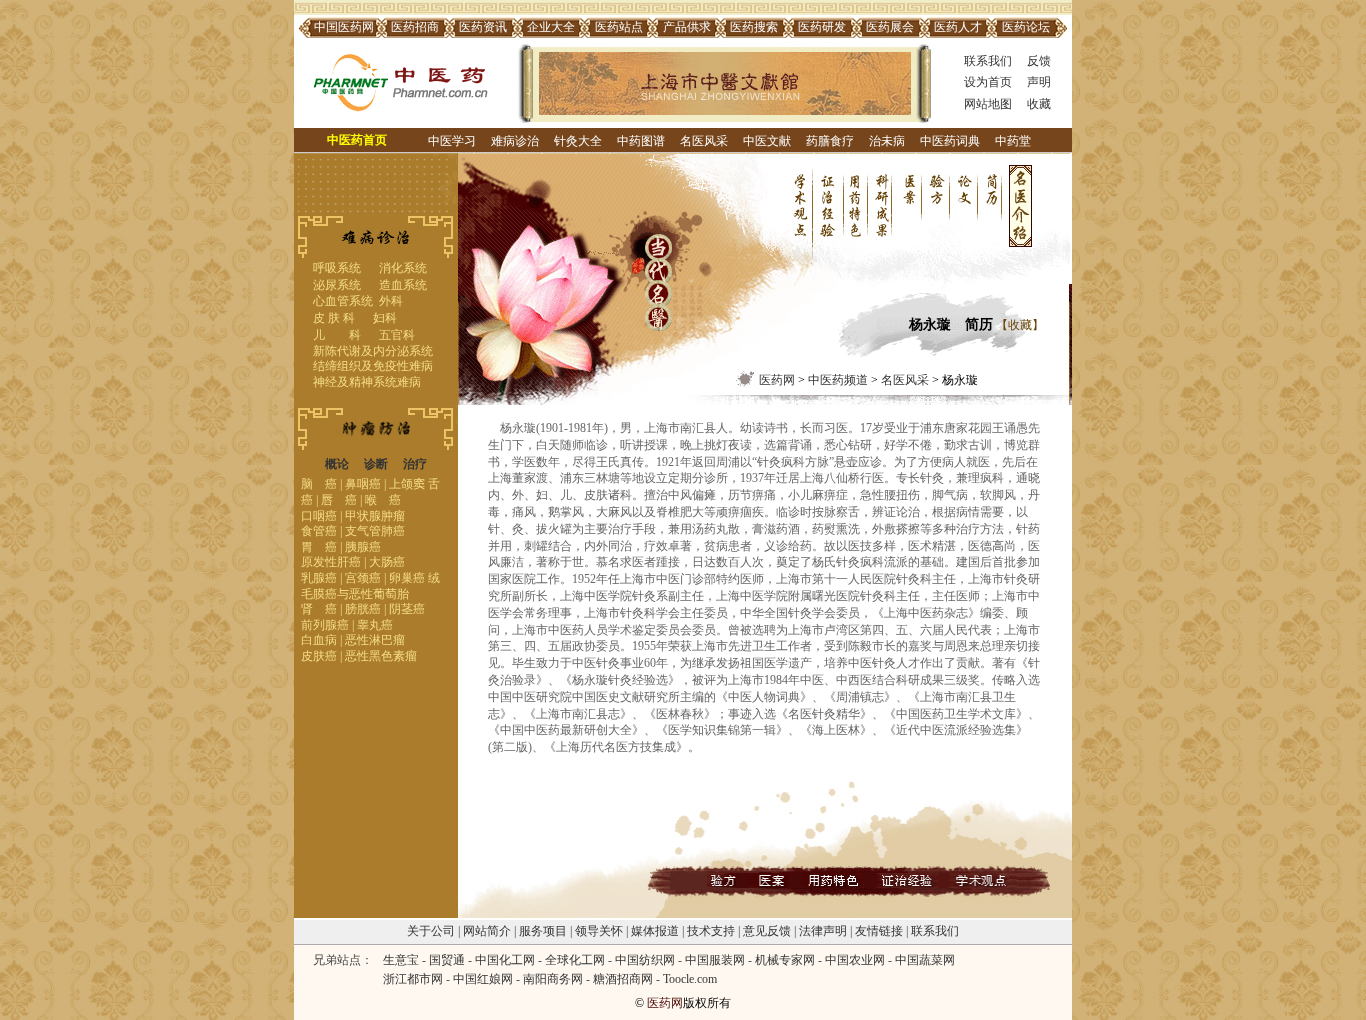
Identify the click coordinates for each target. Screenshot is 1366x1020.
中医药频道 (838, 380)
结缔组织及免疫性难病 (373, 366)
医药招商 (415, 27)
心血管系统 (343, 301)
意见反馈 (767, 931)
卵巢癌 (407, 578)
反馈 (1039, 61)
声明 (1039, 82)
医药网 (777, 380)
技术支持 (711, 931)
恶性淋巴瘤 (375, 640)
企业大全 (551, 27)
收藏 (1039, 104)
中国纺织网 (645, 960)
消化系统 (403, 268)
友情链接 (879, 931)
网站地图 (988, 104)
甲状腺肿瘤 (375, 516)
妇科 (385, 318)
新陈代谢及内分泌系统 (373, 351)
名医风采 (704, 141)
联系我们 (988, 61)
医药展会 (890, 27)
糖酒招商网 (623, 979)
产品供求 (687, 27)
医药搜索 (754, 27)
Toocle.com (690, 979)
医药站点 (619, 27)
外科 (391, 301)
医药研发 (822, 27)
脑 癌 (319, 484)
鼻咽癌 (363, 484)
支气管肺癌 (375, 531)
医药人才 (958, 27)
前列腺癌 (325, 625)
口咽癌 (319, 516)
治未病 (887, 141)
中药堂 (1013, 141)
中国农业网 (855, 960)
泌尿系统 (337, 285)
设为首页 (988, 82)
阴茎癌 (407, 609)
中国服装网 (715, 960)
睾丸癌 (375, 625)
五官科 (397, 335)
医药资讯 (483, 27)
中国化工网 (505, 960)
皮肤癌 (319, 656)
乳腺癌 (319, 578)
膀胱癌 (363, 609)
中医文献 (767, 141)
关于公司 (431, 931)
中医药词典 (950, 141)
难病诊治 (515, 141)
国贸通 (447, 960)
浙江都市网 (413, 979)
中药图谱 (641, 141)
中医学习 (452, 141)
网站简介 (487, 931)
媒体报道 (655, 931)
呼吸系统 (337, 268)
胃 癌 (319, 547)
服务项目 (543, 931)
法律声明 (823, 931)
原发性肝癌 (331, 562)
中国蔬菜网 (925, 960)
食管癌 (319, 531)
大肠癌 (387, 562)
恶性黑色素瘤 (381, 656)
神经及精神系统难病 (367, 382)
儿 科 (337, 335)
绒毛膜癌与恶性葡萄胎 (370, 586)
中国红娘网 (483, 979)
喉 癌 (383, 500)
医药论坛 (1026, 27)
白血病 (319, 640)
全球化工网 (575, 960)
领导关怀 (599, 931)
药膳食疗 (830, 141)
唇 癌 (339, 500)
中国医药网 (344, 27)
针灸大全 (578, 141)
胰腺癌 (363, 547)
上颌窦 (407, 484)
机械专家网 (785, 960)
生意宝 (401, 960)
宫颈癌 (363, 578)
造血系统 (403, 285)
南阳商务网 (553, 979)
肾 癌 (319, 609)
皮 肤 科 (334, 318)
